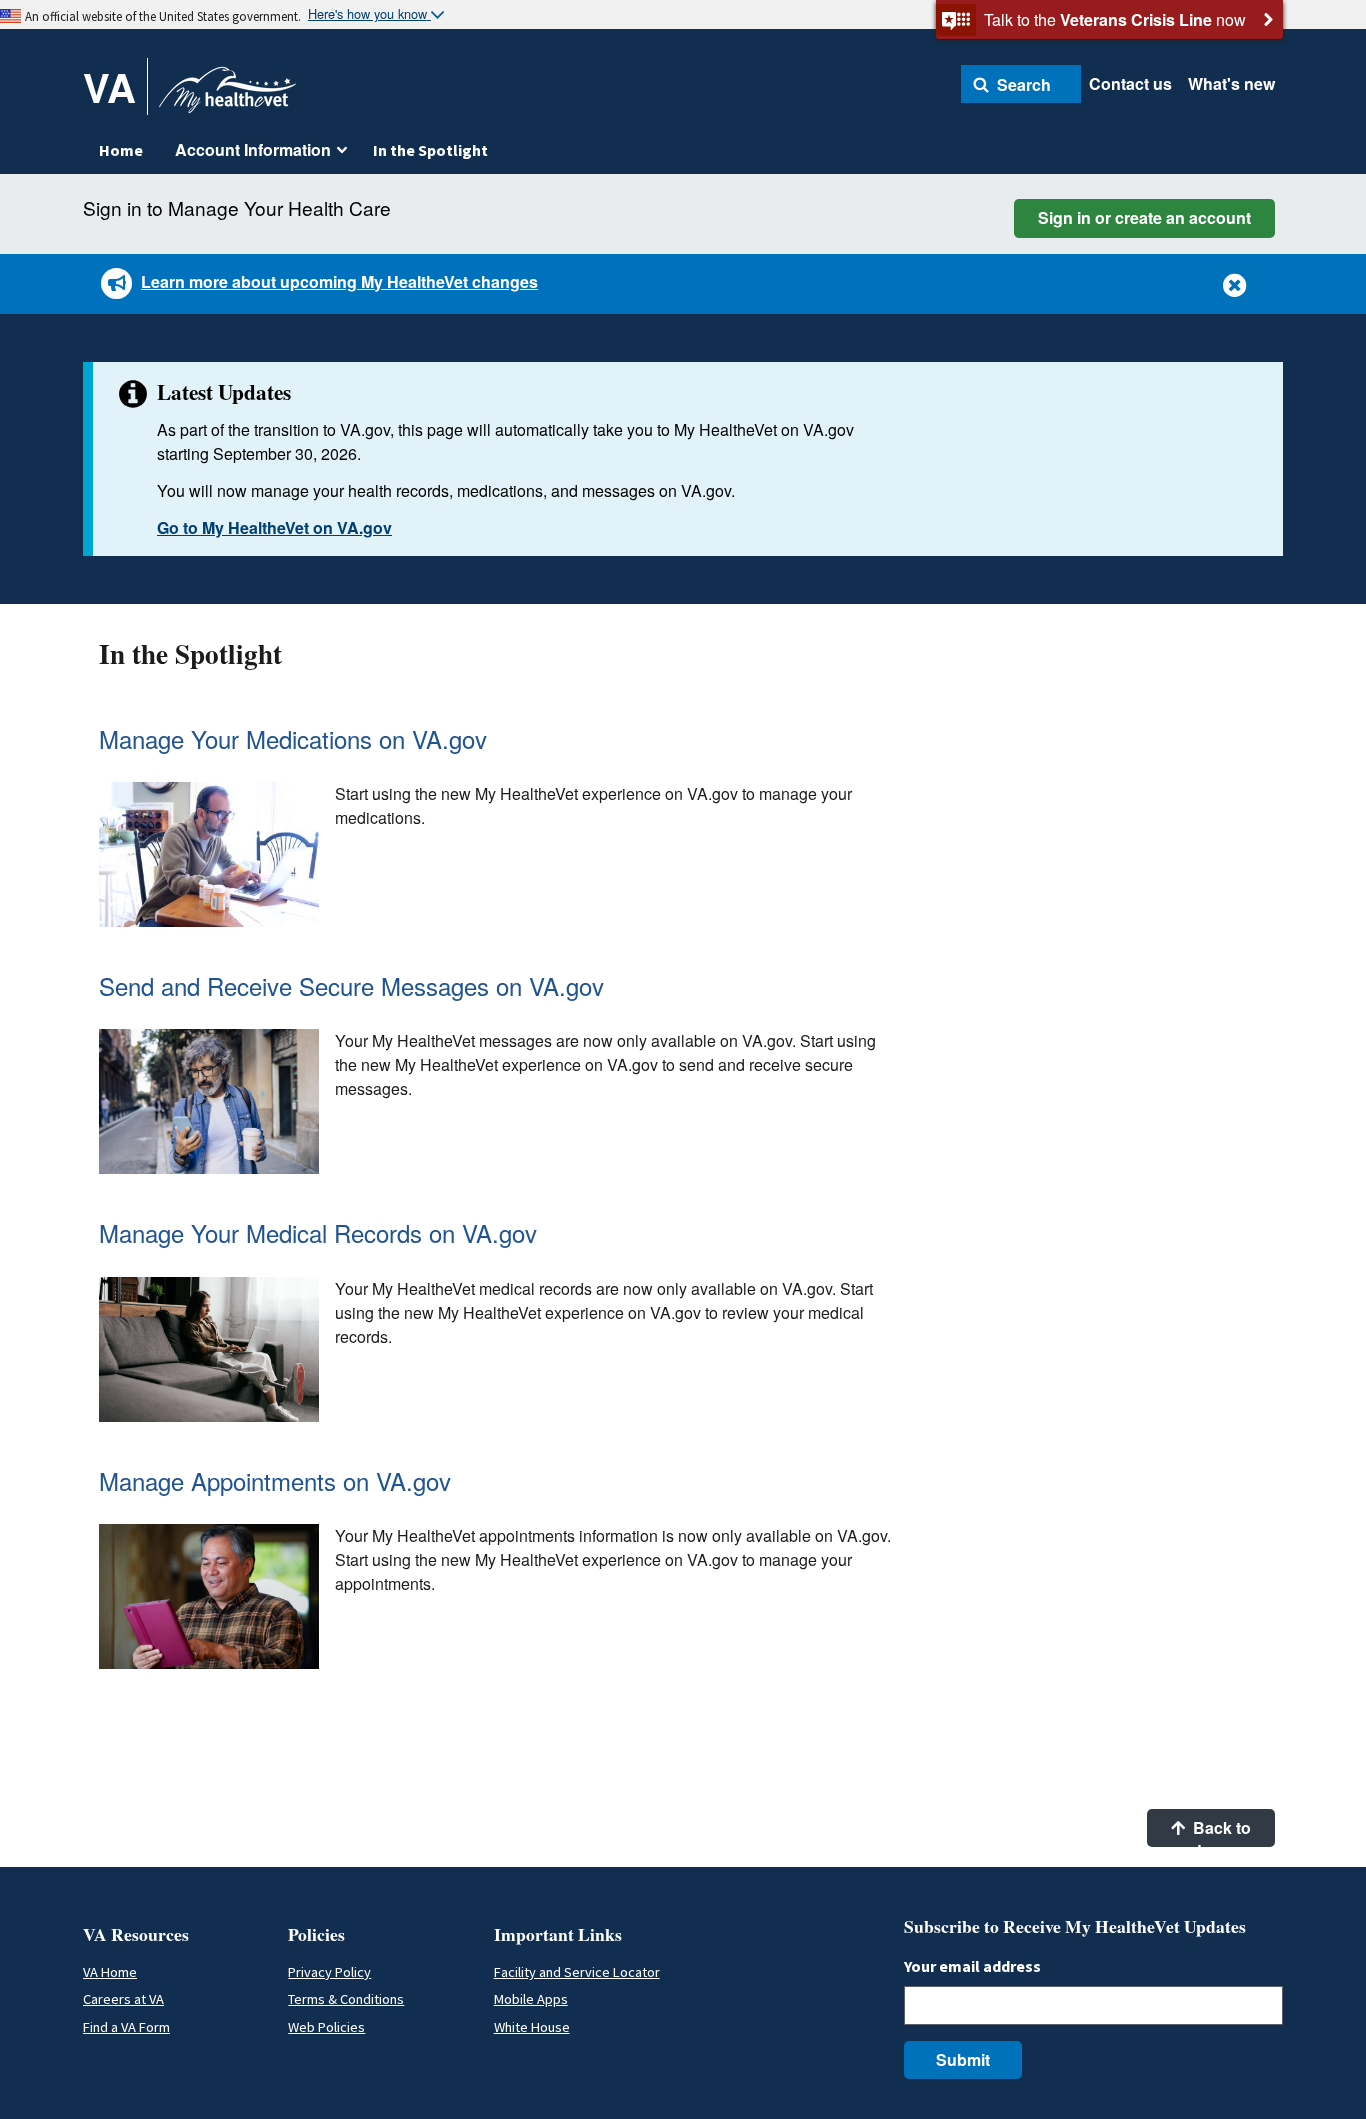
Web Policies (326, 2027)
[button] (1021, 84)
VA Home (110, 1972)
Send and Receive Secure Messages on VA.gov (351, 985)
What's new (1231, 83)
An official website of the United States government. (163, 16)
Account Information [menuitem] (253, 149)
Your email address (972, 1966)
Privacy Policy (329, 1972)
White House (532, 2027)
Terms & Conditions (346, 1999)
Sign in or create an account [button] (1144, 217)
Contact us (1130, 83)
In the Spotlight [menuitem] (430, 150)
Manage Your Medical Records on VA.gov (318, 1232)
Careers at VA (123, 1999)
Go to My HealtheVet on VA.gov (274, 527)
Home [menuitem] (121, 150)
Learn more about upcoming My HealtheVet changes (339, 281)
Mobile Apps (531, 1999)
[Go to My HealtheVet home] (227, 96)
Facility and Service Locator (577, 1972)
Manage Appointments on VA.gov (275, 1480)
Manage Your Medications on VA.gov (293, 738)
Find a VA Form (126, 2027)
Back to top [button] (1220, 1831)
